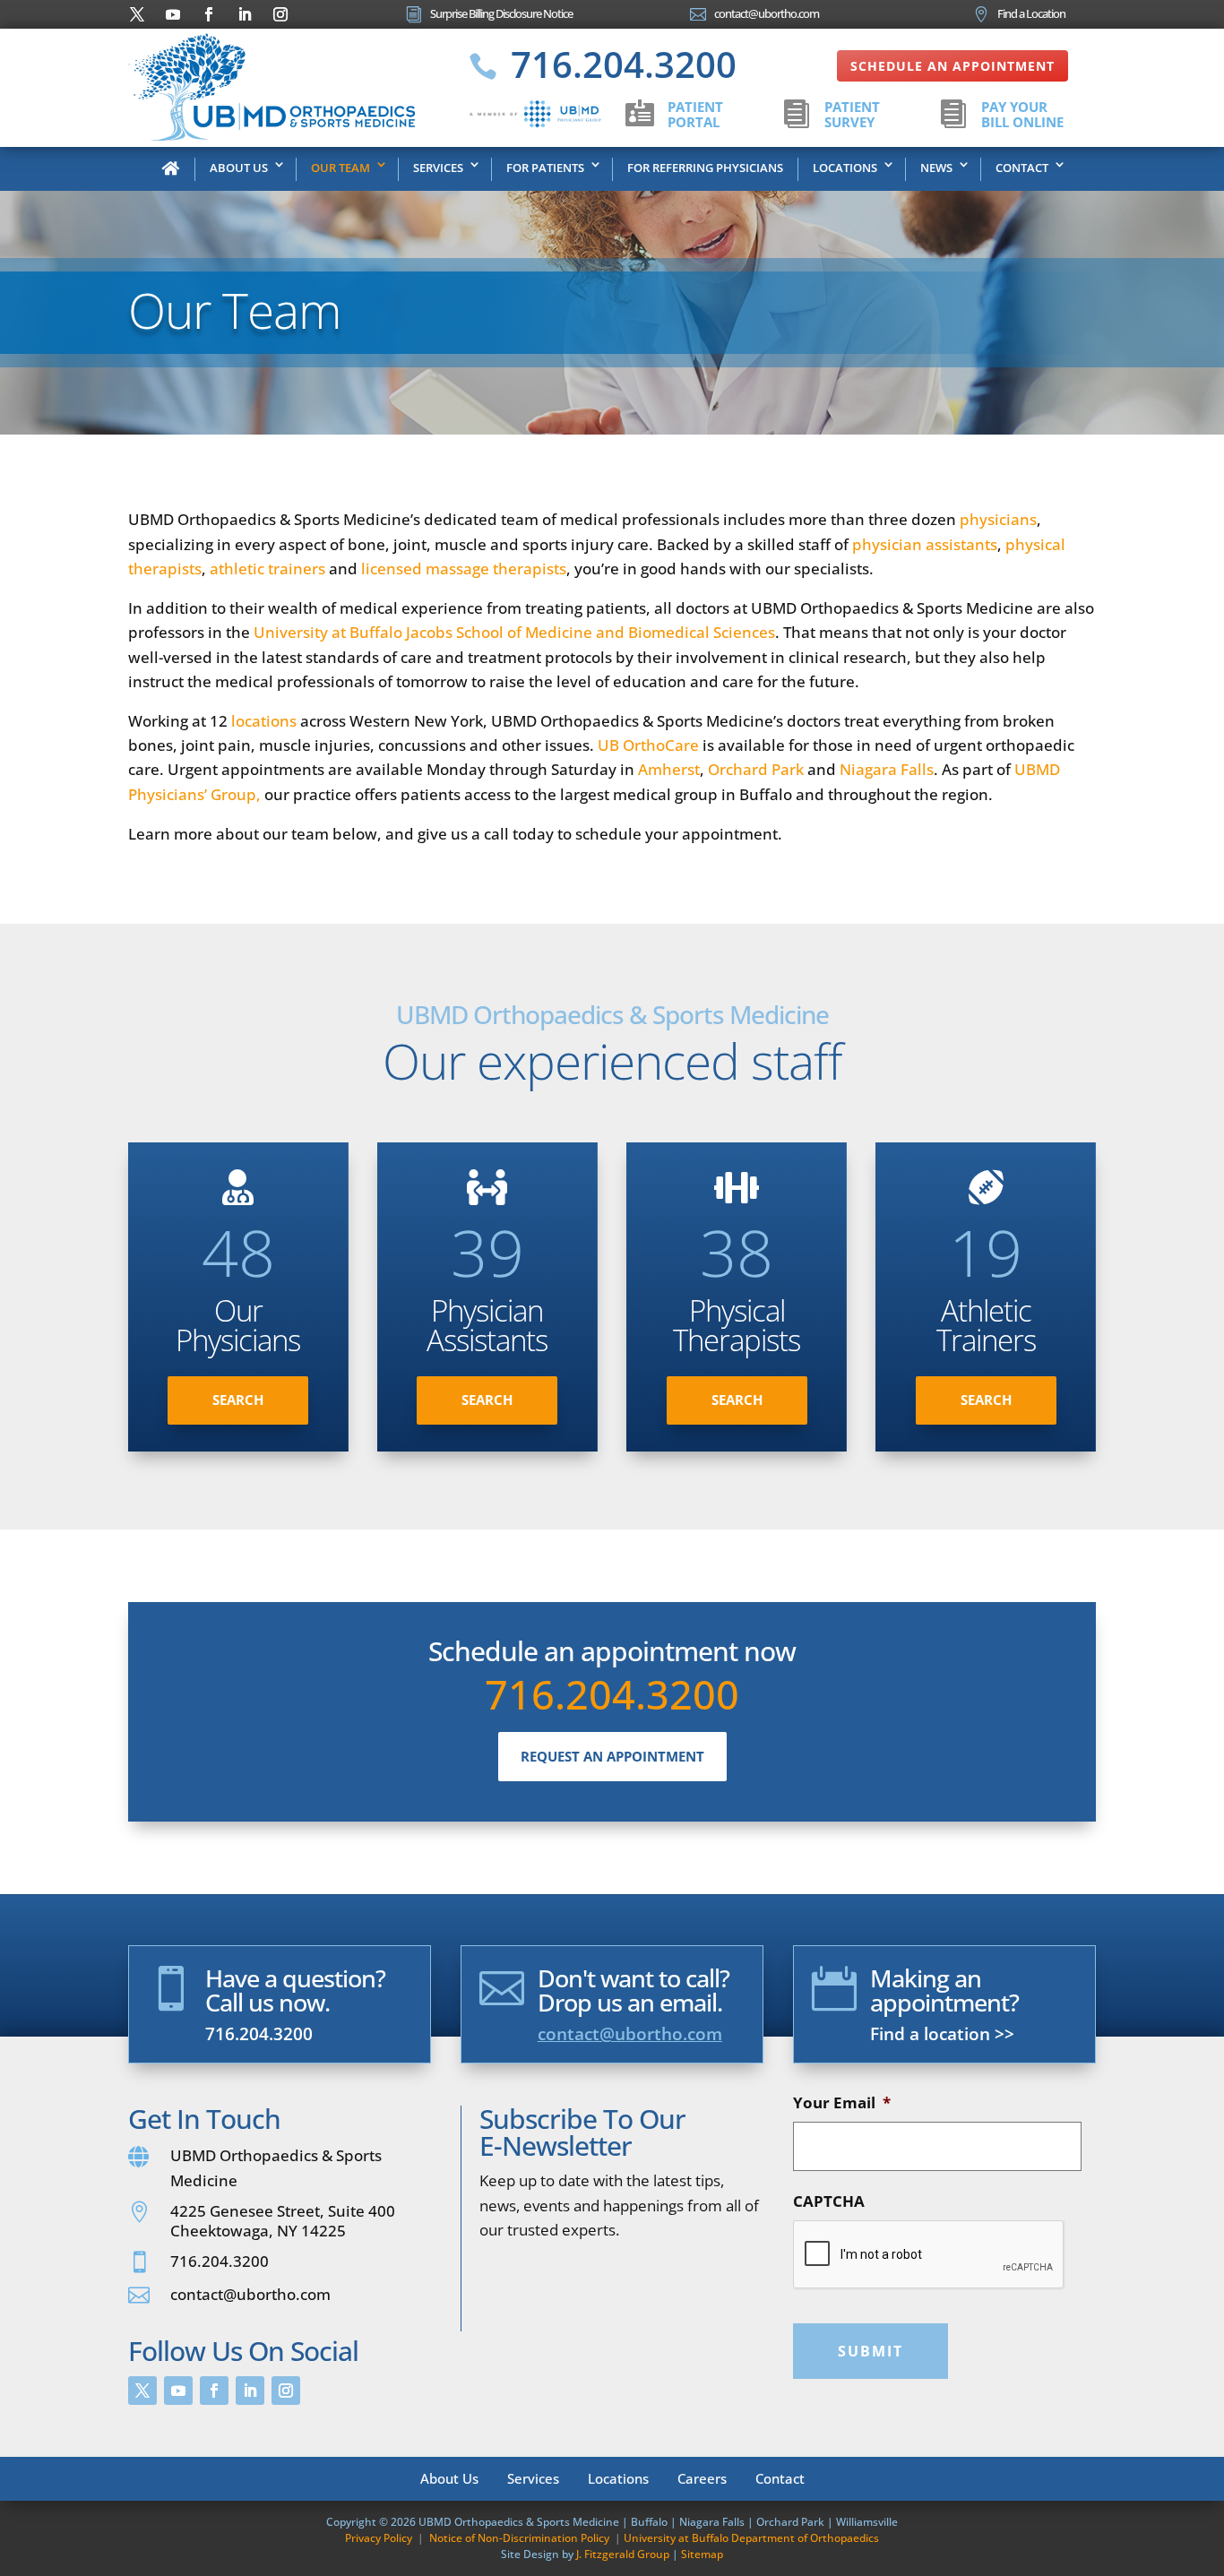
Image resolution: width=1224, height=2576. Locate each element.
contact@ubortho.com (630, 2034)
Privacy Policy (379, 2538)
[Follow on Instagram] (280, 14)
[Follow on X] (137, 14)
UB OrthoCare (648, 745)
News (936, 168)
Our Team (340, 168)
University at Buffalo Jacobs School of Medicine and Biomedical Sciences (514, 632)
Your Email (842, 2103)
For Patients (545, 168)
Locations (845, 168)
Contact (1022, 168)
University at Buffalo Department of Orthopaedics (751, 2538)
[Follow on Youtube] (173, 14)
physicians (998, 519)
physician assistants (925, 544)
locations (264, 721)
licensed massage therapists (464, 569)
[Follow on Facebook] (209, 14)
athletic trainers (267, 569)
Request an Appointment (612, 1756)
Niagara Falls (887, 769)
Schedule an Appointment (952, 66)
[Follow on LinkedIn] (245, 14)
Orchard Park (756, 769)
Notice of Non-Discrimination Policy (519, 2538)
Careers (702, 2477)
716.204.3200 (612, 1694)
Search (238, 1400)
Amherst (669, 769)
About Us (239, 168)
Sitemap (702, 2554)
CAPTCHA (829, 2201)
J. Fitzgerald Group (623, 2554)
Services (438, 168)
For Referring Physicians (705, 168)
